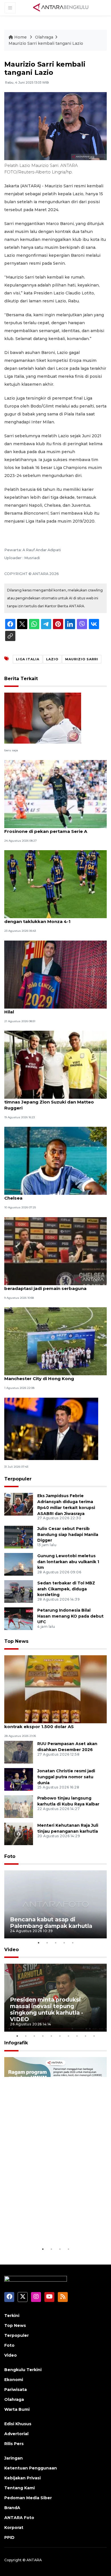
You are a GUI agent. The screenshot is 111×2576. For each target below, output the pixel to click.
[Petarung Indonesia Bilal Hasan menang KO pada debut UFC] (19, 1618)
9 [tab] (85, 2036)
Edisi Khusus (18, 2424)
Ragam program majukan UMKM (46, 2228)
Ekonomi (14, 2380)
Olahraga (44, 37)
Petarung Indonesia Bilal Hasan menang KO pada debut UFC (70, 1616)
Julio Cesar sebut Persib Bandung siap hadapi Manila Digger (68, 1535)
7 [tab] (68, 2036)
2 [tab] (47, 1943)
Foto (10, 1856)
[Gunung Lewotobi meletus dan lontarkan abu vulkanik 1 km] (19, 1564)
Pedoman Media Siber (28, 2498)
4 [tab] (64, 1943)
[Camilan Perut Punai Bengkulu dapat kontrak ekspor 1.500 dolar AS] (55, 1689)
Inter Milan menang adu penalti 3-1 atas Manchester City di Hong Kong (50, 1376)
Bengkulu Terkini (23, 2370)
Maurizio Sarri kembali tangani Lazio (46, 43)
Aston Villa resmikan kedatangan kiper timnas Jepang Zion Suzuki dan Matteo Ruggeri (49, 1102)
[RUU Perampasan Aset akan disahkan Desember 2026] (19, 1752)
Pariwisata (16, 2390)
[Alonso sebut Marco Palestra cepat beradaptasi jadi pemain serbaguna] (55, 1251)
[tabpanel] (55, 1904)
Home (20, 37)
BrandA (12, 2508)
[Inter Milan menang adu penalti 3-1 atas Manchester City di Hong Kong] (55, 1341)
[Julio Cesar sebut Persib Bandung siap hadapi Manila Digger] (19, 1537)
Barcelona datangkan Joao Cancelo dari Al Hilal (53, 1009)
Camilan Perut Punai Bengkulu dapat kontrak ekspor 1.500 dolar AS (46, 1724)
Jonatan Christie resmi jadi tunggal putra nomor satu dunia (66, 1777)
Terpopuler (18, 1479)
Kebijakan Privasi (22, 2478)
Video (12, 1950)
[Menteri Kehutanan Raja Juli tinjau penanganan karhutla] (19, 1833)
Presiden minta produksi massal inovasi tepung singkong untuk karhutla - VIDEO (47, 2009)
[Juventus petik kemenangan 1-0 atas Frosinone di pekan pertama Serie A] (55, 794)
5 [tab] (73, 1943)
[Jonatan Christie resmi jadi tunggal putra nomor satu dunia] (19, 1779)
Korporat (14, 2528)
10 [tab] (94, 2036)
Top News (16, 1641)
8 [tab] (77, 2036)
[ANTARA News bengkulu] (61, 7)
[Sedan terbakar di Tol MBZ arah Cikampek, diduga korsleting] (19, 1591)
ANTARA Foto (19, 2518)
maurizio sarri (82, 659)
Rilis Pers (14, 2444)
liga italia (28, 659)
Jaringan (14, 2458)
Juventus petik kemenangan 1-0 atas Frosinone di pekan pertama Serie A (47, 828)
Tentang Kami (19, 2488)
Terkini (12, 2316)
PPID (9, 2537)
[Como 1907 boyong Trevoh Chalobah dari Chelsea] (55, 1161)
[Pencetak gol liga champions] (43, 718)
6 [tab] (60, 2036)
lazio (52, 659)
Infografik (16, 2043)
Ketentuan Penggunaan (31, 2468)
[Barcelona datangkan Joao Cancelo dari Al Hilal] (55, 974)
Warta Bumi (17, 2409)
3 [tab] (55, 1943)
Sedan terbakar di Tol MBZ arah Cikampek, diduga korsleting (66, 1589)
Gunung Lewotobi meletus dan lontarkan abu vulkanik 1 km (68, 1562)
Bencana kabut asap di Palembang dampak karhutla (51, 1923)
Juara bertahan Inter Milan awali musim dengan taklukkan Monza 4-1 (49, 918)
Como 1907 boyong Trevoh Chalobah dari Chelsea (52, 1195)
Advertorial (16, 2434)
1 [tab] (38, 1943)
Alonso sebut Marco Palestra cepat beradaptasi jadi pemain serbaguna (45, 1285)
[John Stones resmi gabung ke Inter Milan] (51, 1428)
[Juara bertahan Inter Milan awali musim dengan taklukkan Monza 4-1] (55, 884)
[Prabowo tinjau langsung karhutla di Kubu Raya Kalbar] (19, 1806)
